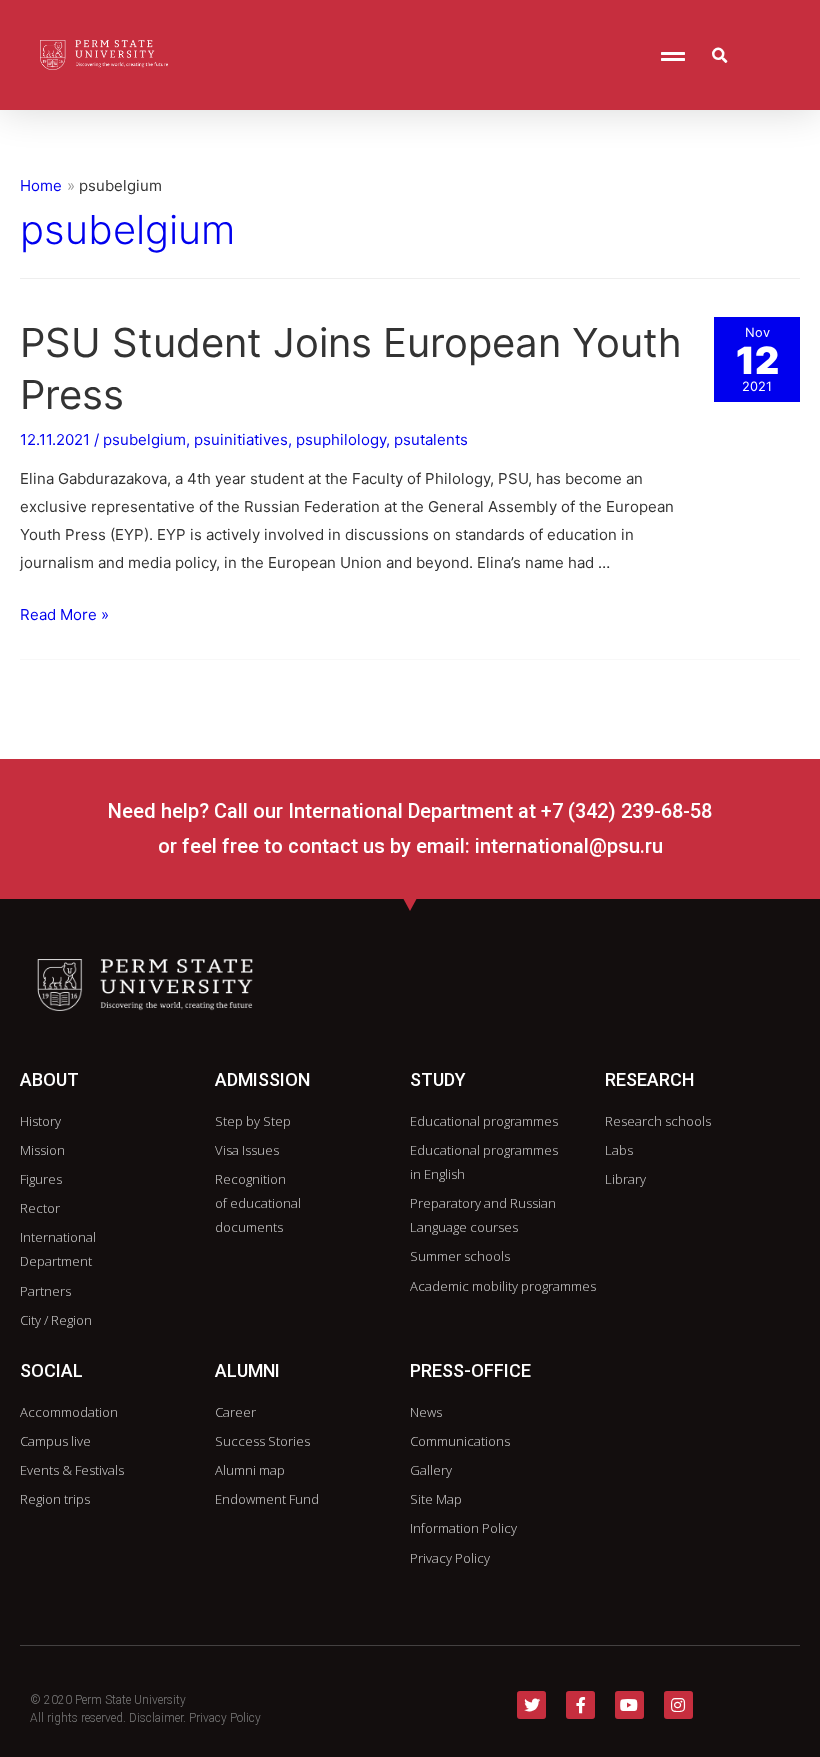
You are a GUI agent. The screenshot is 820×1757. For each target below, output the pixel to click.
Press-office (470, 1370)
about (49, 1079)
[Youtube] (629, 1705)
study (438, 1079)
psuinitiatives (241, 439)
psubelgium (144, 439)
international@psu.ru (569, 846)
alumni (247, 1370)
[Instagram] (678, 1705)
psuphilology (341, 439)
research (649, 1079)
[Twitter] (531, 1705)
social (51, 1370)
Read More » (64, 614)
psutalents (431, 439)
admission (262, 1079)
